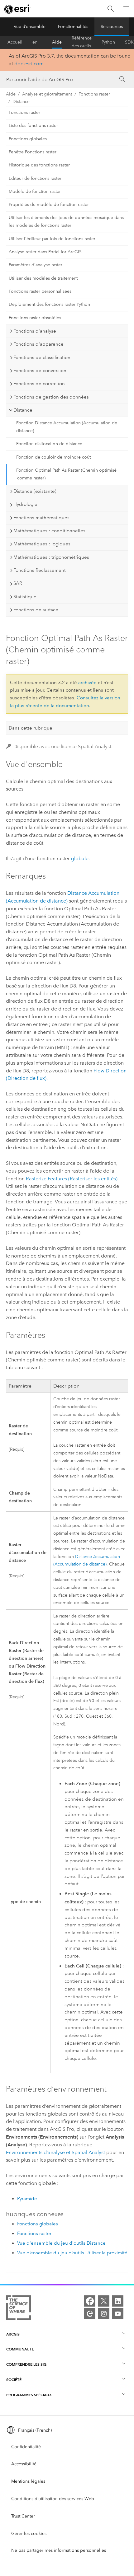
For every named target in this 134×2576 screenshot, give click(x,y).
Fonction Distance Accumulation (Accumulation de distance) (67, 427)
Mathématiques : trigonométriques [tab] (51, 557)
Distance (21, 102)
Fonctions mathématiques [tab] (41, 518)
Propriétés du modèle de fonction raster (49, 205)
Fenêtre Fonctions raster (33, 152)
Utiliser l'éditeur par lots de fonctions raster (52, 239)
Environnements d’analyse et (55, 2152)
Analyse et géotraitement (47, 94)
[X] (104, 2301)
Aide (57, 42)
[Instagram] (104, 2314)
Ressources (112, 27)
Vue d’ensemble (30, 27)
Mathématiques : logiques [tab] (42, 544)
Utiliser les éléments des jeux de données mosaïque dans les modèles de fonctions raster (66, 222)
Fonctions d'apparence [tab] (38, 344)
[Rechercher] (111, 9)
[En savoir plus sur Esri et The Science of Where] (19, 2309)
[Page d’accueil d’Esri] (17, 9)
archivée (87, 683)
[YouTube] (118, 2314)
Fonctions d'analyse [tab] (35, 331)
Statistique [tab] (25, 597)
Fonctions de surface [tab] (36, 610)
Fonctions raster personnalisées (40, 291)
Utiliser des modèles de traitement (43, 278)
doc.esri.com (29, 64)
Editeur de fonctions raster (35, 178)
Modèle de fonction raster (35, 191)
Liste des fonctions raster (33, 126)
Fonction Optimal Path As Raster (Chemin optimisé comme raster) (66, 474)
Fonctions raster (94, 94)
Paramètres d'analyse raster (36, 265)
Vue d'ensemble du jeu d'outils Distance (61, 2243)
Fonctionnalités (73, 27)
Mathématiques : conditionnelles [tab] (49, 531)
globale (80, 859)
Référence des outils (82, 42)
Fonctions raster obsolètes (35, 318)
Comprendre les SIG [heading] (26, 2364)
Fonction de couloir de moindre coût (53, 457)
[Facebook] (90, 2301)
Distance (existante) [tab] (35, 491)
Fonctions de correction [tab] (39, 384)
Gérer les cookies (29, 2534)
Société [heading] (14, 2380)
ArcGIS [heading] (13, 2334)
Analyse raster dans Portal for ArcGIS (45, 252)
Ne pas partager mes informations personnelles (59, 2550)
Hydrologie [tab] (25, 504)
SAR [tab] (18, 583)
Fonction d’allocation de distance (49, 444)
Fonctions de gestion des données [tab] (51, 397)
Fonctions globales (28, 139)
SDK (129, 42)
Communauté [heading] (20, 2349)
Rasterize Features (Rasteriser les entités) (72, 1179)
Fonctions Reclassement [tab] (40, 570)
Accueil (15, 42)
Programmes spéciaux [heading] (29, 2395)
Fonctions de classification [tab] (42, 357)
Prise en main (37, 42)
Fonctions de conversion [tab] (40, 371)
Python (108, 42)
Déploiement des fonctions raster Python (49, 304)
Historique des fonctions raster (39, 165)
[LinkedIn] (118, 2301)
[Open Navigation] (126, 9)
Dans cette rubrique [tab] (31, 728)
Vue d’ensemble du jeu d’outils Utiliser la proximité (72, 2253)
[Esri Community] (90, 2314)
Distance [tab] (23, 410)
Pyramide (27, 2199)
